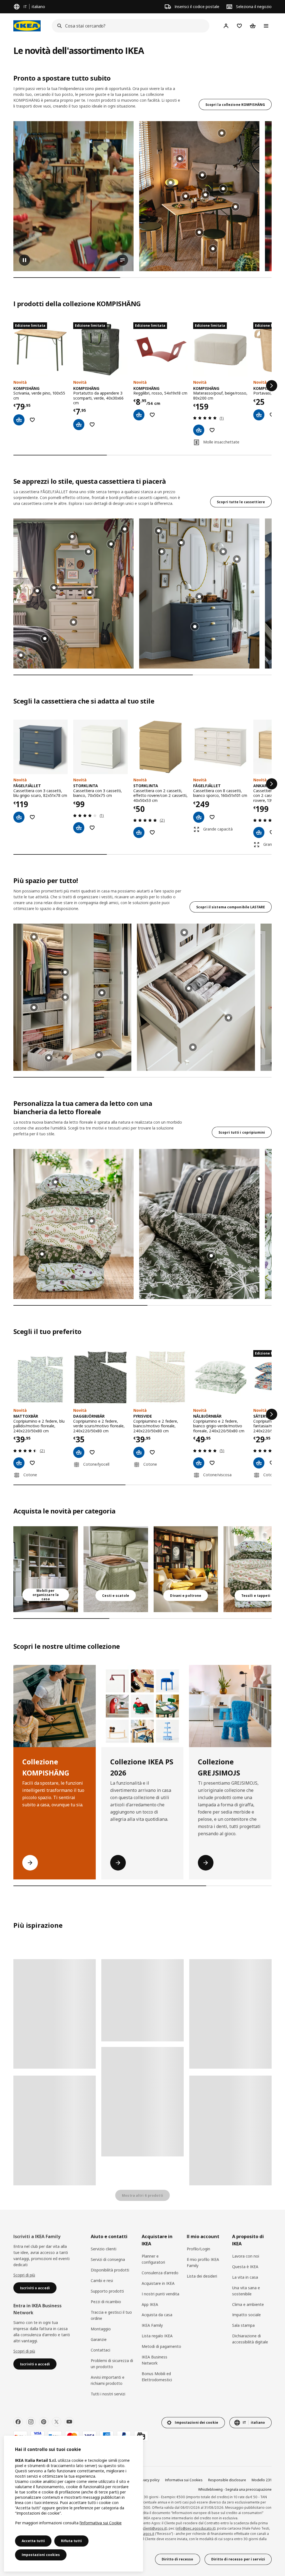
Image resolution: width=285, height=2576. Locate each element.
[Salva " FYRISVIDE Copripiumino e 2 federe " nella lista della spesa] (152, 1452)
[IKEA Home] (27, 26)
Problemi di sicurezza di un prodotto (112, 2364)
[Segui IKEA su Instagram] (31, 2422)
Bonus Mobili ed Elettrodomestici (157, 2377)
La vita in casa (245, 2277)
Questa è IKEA (245, 2267)
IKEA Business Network (154, 2360)
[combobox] (129, 26)
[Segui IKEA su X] (56, 2422)
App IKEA (150, 2304)
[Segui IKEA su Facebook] (18, 2422)
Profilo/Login (198, 2249)
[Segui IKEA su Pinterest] (44, 2422)
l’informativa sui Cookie (101, 2523)
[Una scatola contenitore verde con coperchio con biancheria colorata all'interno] (116, 1569)
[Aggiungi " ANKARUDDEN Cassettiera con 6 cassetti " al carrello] (259, 832)
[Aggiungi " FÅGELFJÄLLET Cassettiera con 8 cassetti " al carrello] (199, 817)
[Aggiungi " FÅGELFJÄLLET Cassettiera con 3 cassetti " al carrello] (19, 817)
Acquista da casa (157, 2315)
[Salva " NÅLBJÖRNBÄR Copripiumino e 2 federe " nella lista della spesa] (212, 1463)
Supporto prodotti (107, 2291)
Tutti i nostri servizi (108, 2394)
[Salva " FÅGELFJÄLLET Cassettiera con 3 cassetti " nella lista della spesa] (32, 817)
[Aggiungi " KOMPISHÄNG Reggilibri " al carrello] (139, 415)
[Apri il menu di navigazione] (266, 26)
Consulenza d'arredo (160, 2273)
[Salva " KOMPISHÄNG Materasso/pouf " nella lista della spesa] (212, 430)
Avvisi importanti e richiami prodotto (108, 2380)
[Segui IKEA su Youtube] (69, 2422)
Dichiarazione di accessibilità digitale (250, 2339)
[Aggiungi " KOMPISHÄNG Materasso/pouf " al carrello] (199, 430)
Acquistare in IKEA (158, 2283)
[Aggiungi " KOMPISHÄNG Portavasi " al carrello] (259, 415)
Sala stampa (243, 2325)
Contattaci (100, 2350)
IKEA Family (152, 2325)
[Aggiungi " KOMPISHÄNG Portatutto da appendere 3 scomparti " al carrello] (79, 425)
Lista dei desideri (202, 2276)
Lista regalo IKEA (157, 2336)
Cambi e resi (102, 2281)
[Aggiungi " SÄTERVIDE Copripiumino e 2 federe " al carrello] (259, 1463)
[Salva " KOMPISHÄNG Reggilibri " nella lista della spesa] (152, 415)
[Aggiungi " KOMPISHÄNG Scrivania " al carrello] (19, 420)
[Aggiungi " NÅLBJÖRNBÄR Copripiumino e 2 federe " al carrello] (199, 1463)
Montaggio (101, 2329)
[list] (142, 196)
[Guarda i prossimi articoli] (272, 386)
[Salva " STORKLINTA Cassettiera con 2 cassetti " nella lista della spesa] (152, 832)
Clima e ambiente (248, 2304)
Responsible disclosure (227, 2480)
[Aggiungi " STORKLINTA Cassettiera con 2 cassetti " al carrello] (139, 832)
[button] (73, 593)
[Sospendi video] (73, 196)
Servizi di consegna (108, 2259)
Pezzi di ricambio (106, 2302)
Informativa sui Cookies (184, 2480)
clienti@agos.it (154, 2528)
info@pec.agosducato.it (196, 2528)
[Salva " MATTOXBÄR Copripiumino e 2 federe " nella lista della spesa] (32, 1463)
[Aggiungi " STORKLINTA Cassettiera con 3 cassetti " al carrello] (79, 828)
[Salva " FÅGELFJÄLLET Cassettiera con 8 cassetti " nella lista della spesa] (212, 817)
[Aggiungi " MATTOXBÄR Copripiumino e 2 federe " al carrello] (19, 1463)
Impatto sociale (246, 2315)
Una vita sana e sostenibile (246, 2291)
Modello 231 (262, 2480)
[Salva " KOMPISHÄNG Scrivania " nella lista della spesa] (32, 420)
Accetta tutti (33, 2541)
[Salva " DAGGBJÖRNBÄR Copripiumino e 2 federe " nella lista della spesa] (92, 1452)
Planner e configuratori (153, 2259)
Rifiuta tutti (71, 2541)
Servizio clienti (104, 2249)
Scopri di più (24, 2275)
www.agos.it (144, 2534)
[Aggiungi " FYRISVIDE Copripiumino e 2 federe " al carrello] (139, 1452)
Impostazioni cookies (41, 2555)
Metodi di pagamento (161, 2346)
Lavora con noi (246, 2256)
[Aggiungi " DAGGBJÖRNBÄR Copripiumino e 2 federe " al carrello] (79, 1452)
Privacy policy (149, 2480)
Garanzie (99, 2339)
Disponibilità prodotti (110, 2270)
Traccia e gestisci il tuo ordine (111, 2315)
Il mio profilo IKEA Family (203, 2262)
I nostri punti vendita (160, 2294)
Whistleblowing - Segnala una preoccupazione (235, 2489)
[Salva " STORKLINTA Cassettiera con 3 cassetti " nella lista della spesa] (92, 828)
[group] (199, 232)
